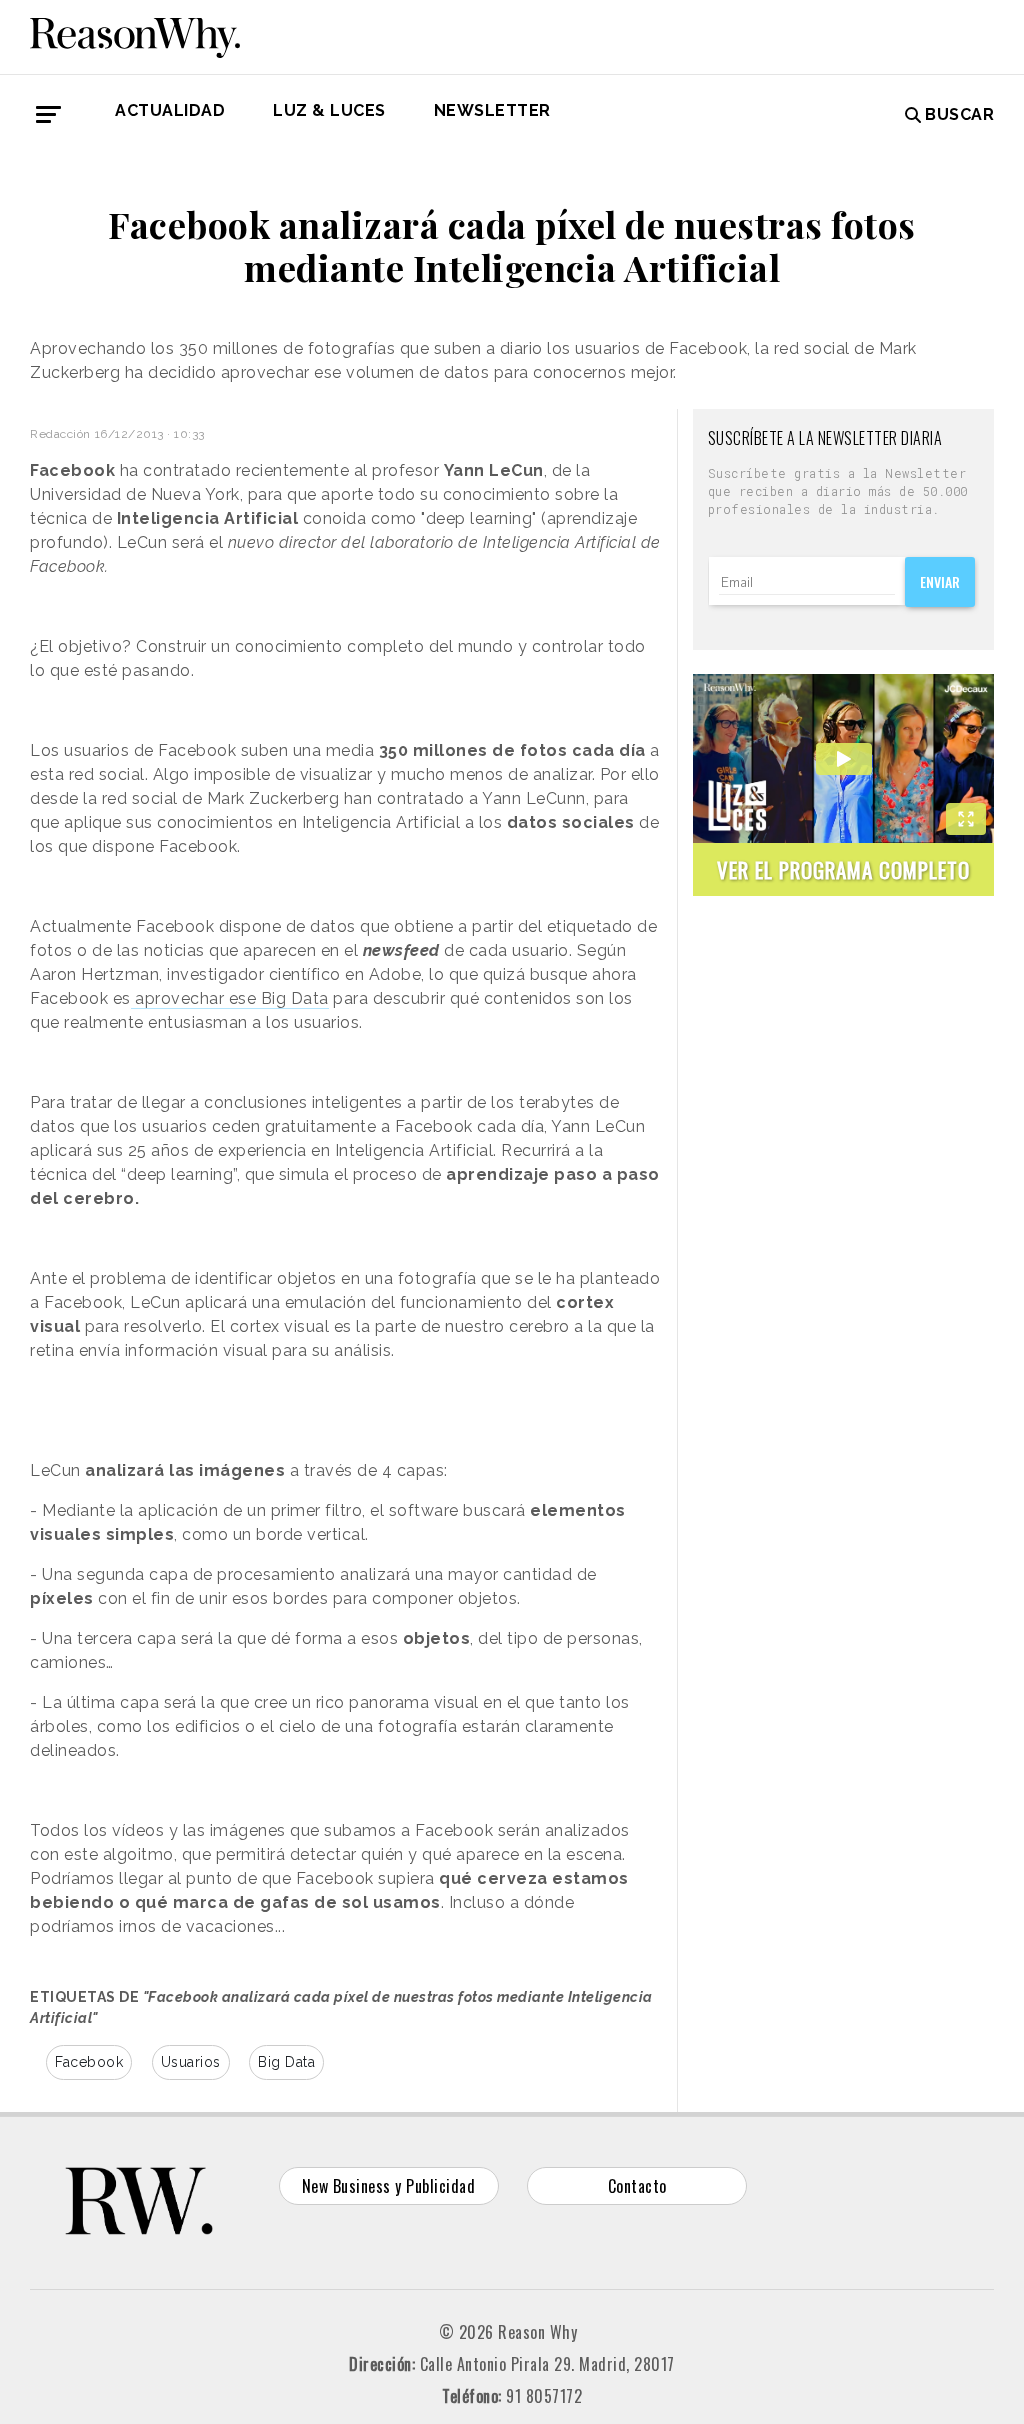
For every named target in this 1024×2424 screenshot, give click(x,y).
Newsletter (492, 110)
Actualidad (170, 110)
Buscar (959, 114)
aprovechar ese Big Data (230, 998)
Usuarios (191, 2062)
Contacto (637, 2186)
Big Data (286, 2062)
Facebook (89, 2062)
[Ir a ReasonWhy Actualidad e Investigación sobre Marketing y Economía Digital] (135, 34)
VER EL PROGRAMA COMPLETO (843, 869)
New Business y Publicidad (389, 2186)
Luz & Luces (329, 110)
